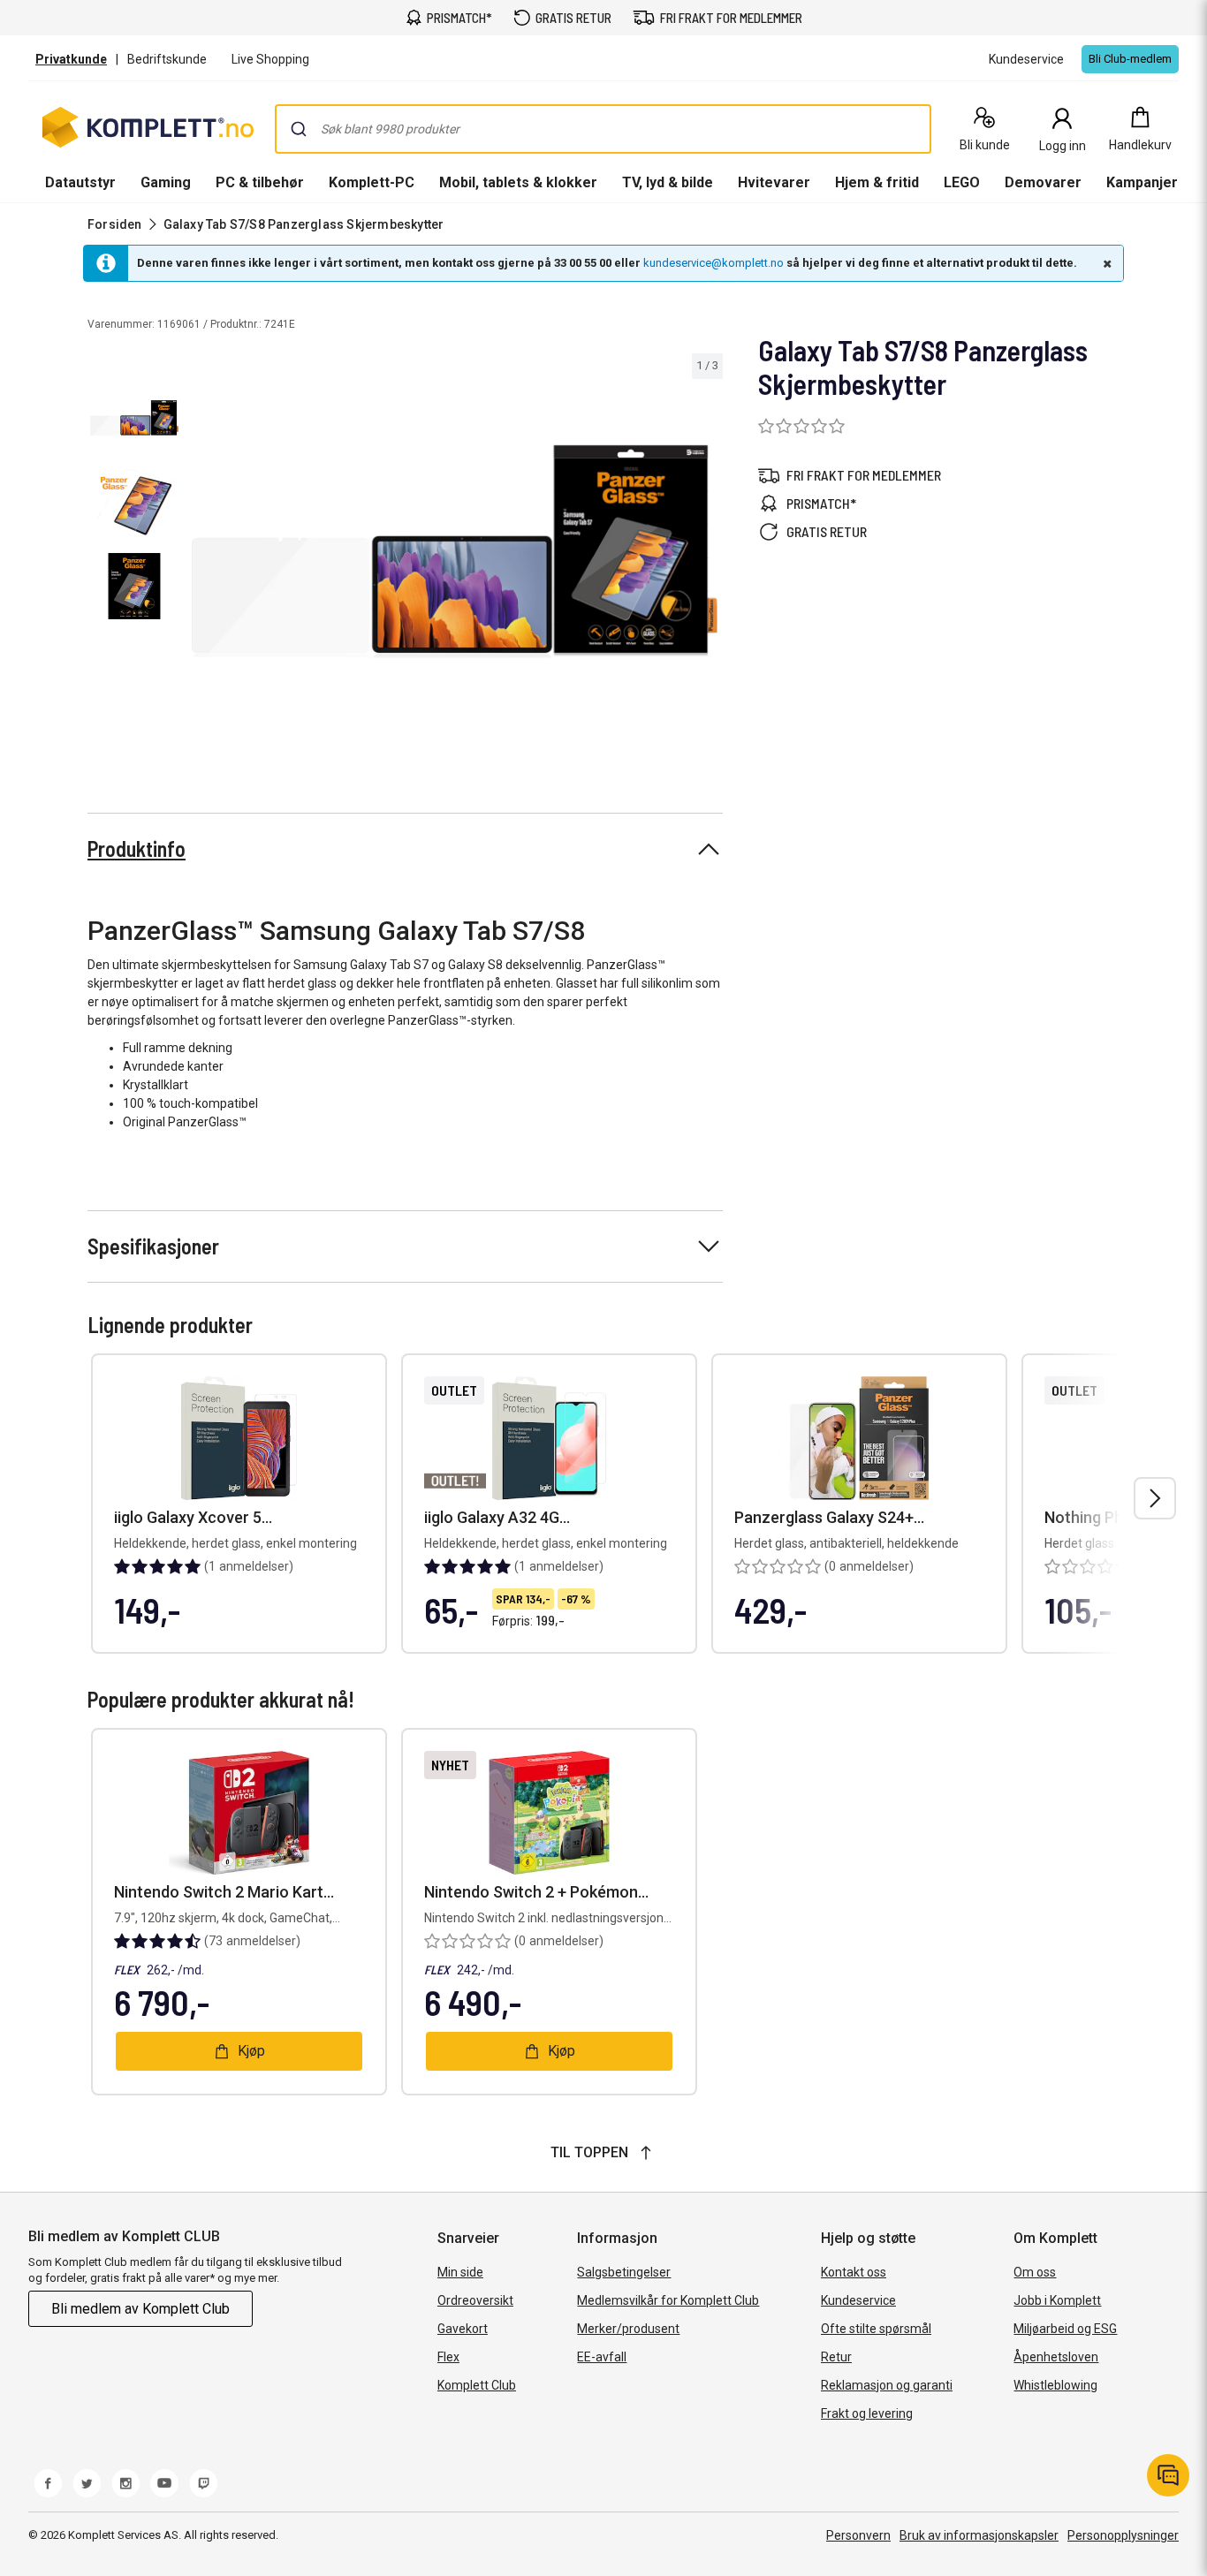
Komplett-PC (372, 182)
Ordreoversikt (475, 2300)
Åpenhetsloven (1056, 2357)
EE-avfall (602, 2357)
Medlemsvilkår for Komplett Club (668, 2300)
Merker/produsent (628, 2329)
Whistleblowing (1055, 2385)
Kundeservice (858, 2300)
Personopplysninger (1123, 2535)
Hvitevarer (774, 182)
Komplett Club (477, 2385)
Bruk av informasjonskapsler (979, 2535)
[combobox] (603, 129)
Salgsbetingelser (624, 2272)
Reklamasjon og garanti (887, 2385)
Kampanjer (1142, 182)
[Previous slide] (201, 555)
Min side (460, 2272)
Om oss (1035, 2272)
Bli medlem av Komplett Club (140, 2309)
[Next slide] (707, 555)
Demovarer (1043, 182)
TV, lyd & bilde (668, 182)
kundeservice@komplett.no (714, 263)
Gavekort (463, 2329)
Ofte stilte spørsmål (876, 2329)
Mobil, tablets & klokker (518, 182)
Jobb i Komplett (1057, 2300)
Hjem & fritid (877, 182)
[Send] (299, 129)
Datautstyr (80, 182)
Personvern (858, 2535)
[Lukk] (1105, 263)
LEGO (962, 182)
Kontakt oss (854, 2272)
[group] (455, 551)
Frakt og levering (867, 2413)
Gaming (166, 182)
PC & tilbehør (260, 182)
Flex (448, 2357)
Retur (836, 2357)
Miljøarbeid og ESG (1065, 2329)
